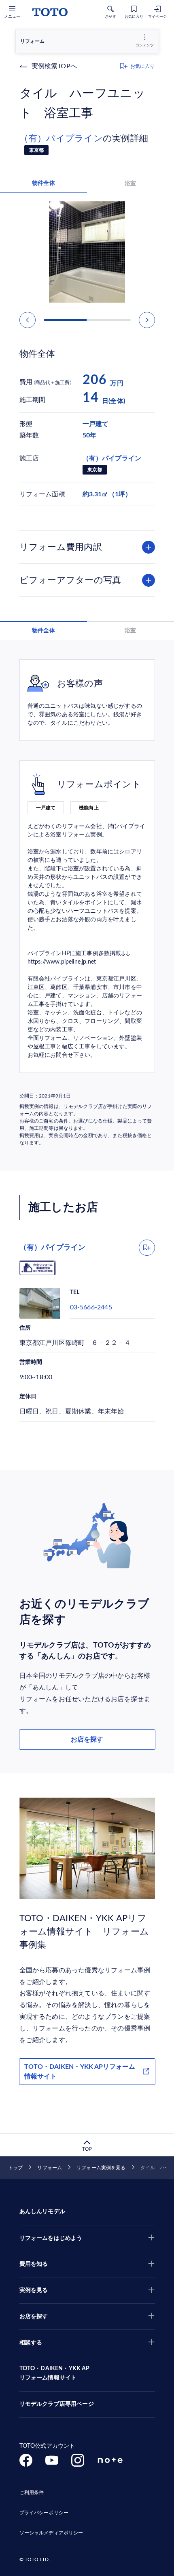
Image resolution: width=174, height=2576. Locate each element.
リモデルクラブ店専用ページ (57, 2404)
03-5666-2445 (91, 1307)
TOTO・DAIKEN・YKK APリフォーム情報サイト (80, 2072)
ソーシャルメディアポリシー (51, 2533)
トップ (15, 2168)
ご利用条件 (32, 2492)
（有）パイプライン (61, 138)
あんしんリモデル (42, 2212)
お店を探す (87, 1740)
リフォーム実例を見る (101, 2168)
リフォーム (50, 2168)
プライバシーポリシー (44, 2513)
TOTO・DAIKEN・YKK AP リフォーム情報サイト (55, 2373)
